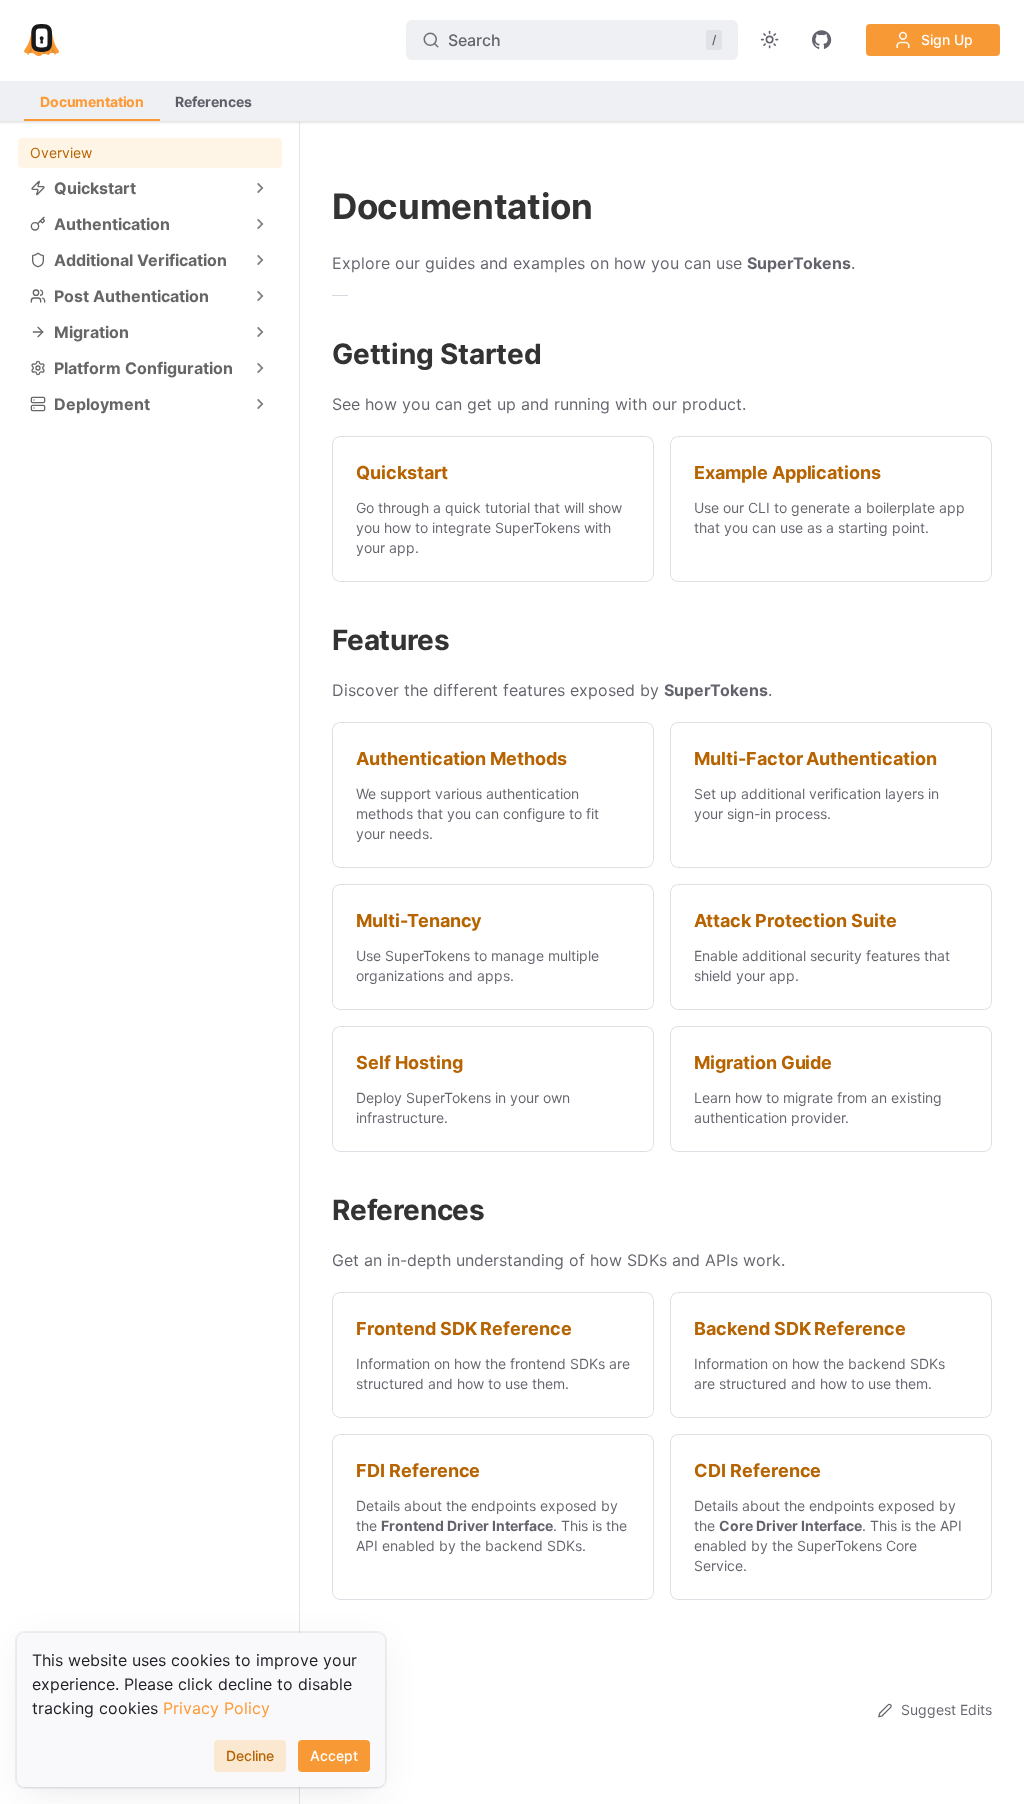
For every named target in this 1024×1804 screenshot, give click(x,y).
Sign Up (947, 39)
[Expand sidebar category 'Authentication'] (260, 224)
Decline (250, 1755)
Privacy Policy (216, 1708)
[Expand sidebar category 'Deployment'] (260, 404)
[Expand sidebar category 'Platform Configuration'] (260, 368)
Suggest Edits (946, 1709)
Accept (334, 1755)
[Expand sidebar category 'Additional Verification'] (260, 260)
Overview (61, 152)
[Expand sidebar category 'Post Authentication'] (260, 296)
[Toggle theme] (770, 40)
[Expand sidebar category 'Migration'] (260, 332)
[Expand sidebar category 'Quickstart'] (260, 188)
